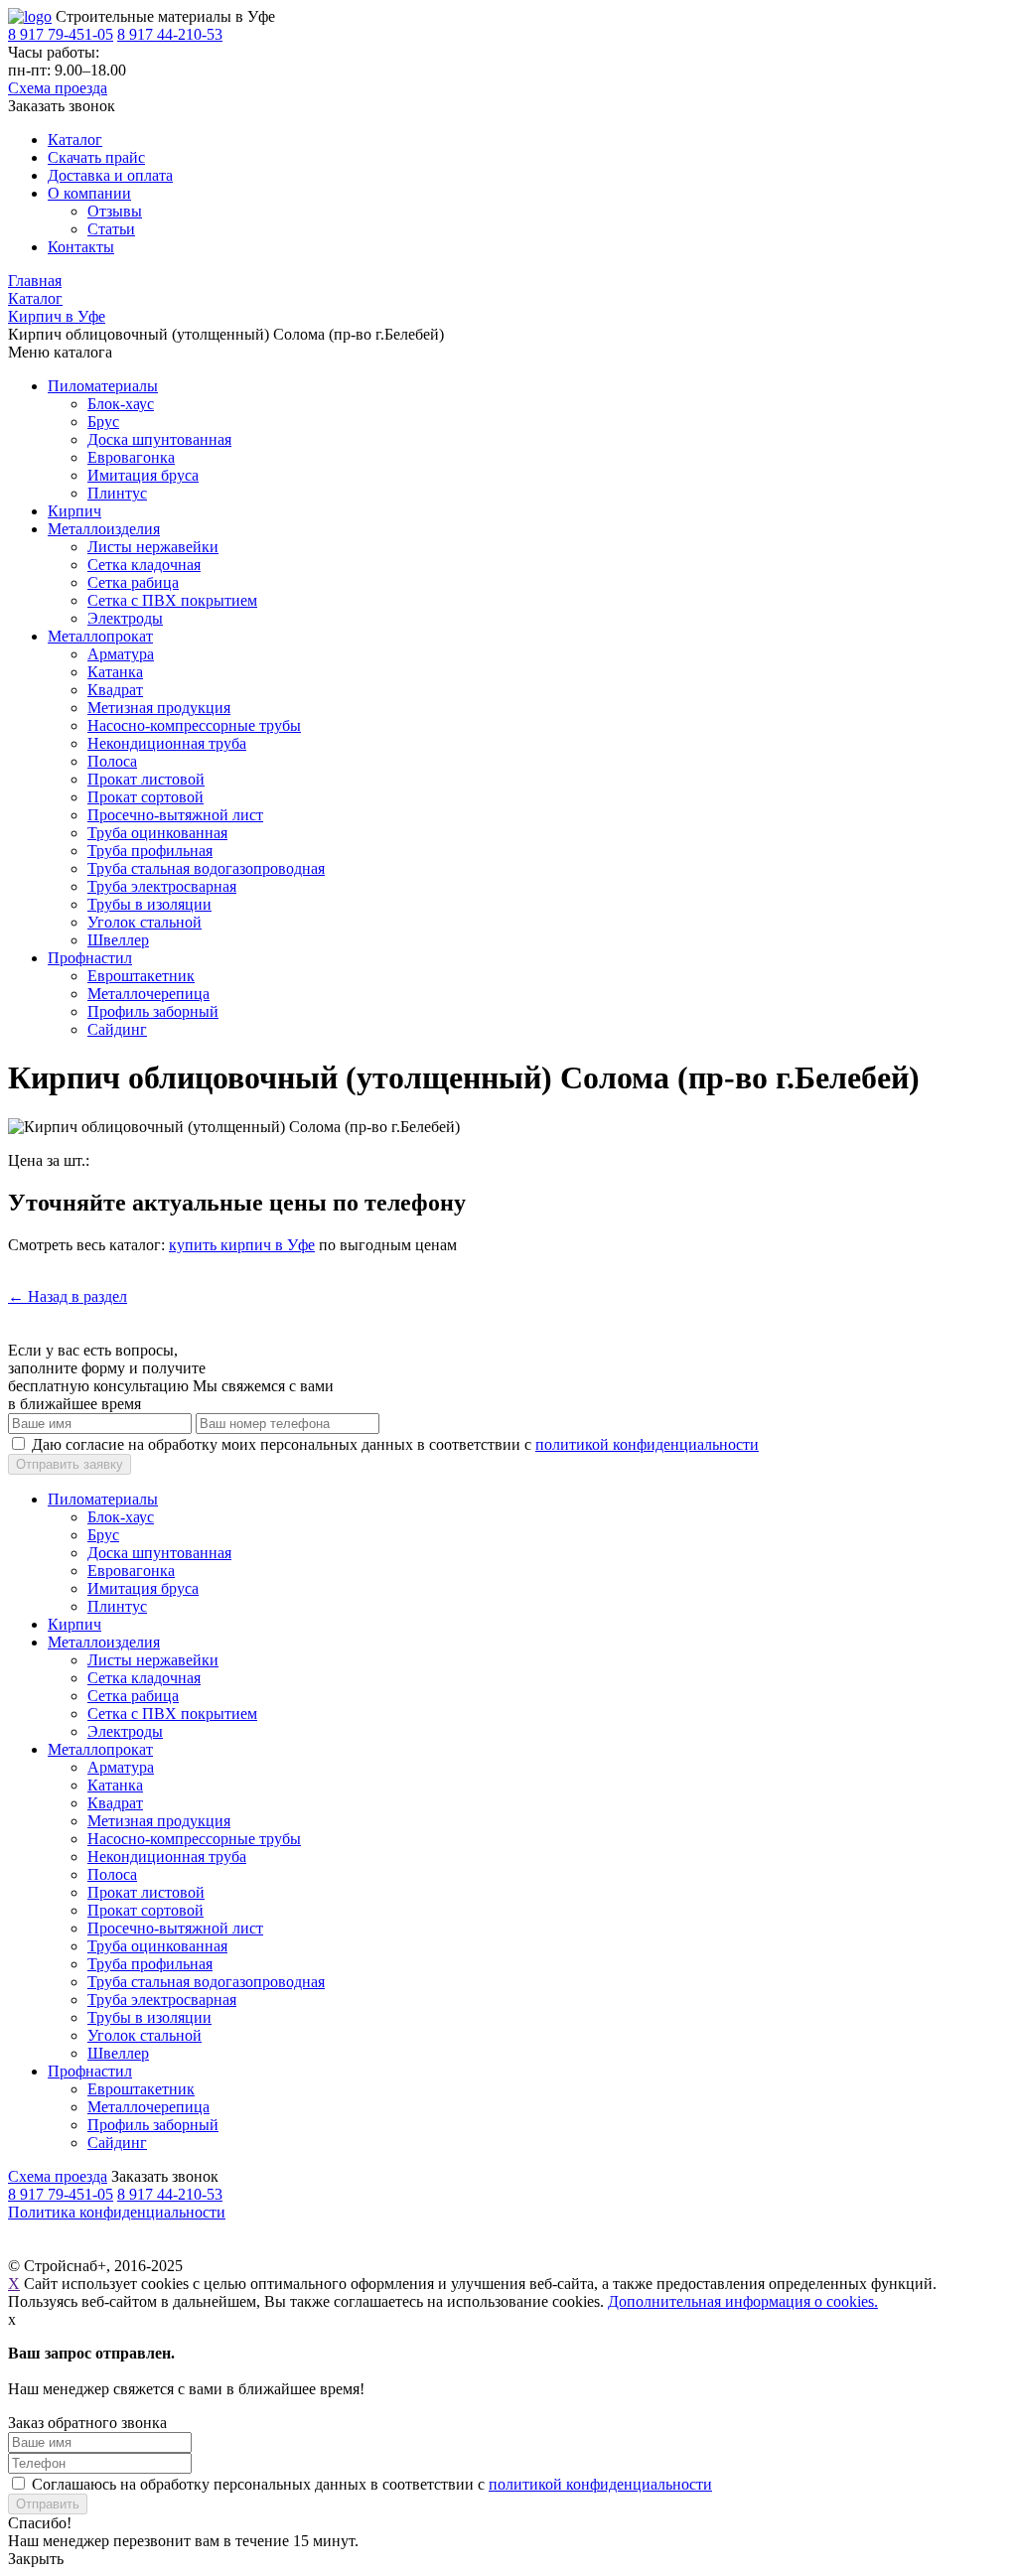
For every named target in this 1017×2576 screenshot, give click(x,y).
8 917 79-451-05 (61, 34)
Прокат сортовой (145, 797)
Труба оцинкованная (157, 833)
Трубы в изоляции (149, 904)
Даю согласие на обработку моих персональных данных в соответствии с (395, 1444)
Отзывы (115, 211)
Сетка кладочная (144, 565)
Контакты (81, 247)
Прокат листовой (146, 779)
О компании (89, 193)
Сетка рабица (133, 582)
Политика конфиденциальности (117, 2212)
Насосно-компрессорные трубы (194, 725)
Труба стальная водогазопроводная (206, 868)
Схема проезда (58, 88)
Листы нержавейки (153, 547)
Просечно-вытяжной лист (175, 815)
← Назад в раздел (68, 1296)
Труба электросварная (162, 886)
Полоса (112, 761)
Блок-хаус (121, 404)
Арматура (121, 654)
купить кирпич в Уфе (242, 1245)
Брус (103, 422)
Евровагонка (131, 457)
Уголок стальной (145, 922)
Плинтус (117, 493)
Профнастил (90, 958)
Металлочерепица (148, 994)
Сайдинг (117, 1029)
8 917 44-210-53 (170, 34)
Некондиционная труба (167, 743)
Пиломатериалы (103, 386)
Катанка (115, 672)
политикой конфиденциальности (647, 1444)
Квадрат (115, 690)
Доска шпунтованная (159, 439)
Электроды (125, 618)
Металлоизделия (104, 529)
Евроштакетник (141, 976)
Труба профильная (150, 851)
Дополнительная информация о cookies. (743, 2301)
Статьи (111, 229)
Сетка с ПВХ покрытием (172, 600)
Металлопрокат (100, 636)
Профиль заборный (153, 1011)
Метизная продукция (159, 708)
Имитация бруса (143, 475)
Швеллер (118, 940)
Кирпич (74, 511)
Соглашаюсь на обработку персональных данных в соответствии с (372, 2484)
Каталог (75, 140)
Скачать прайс (96, 157)
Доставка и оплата (110, 175)
